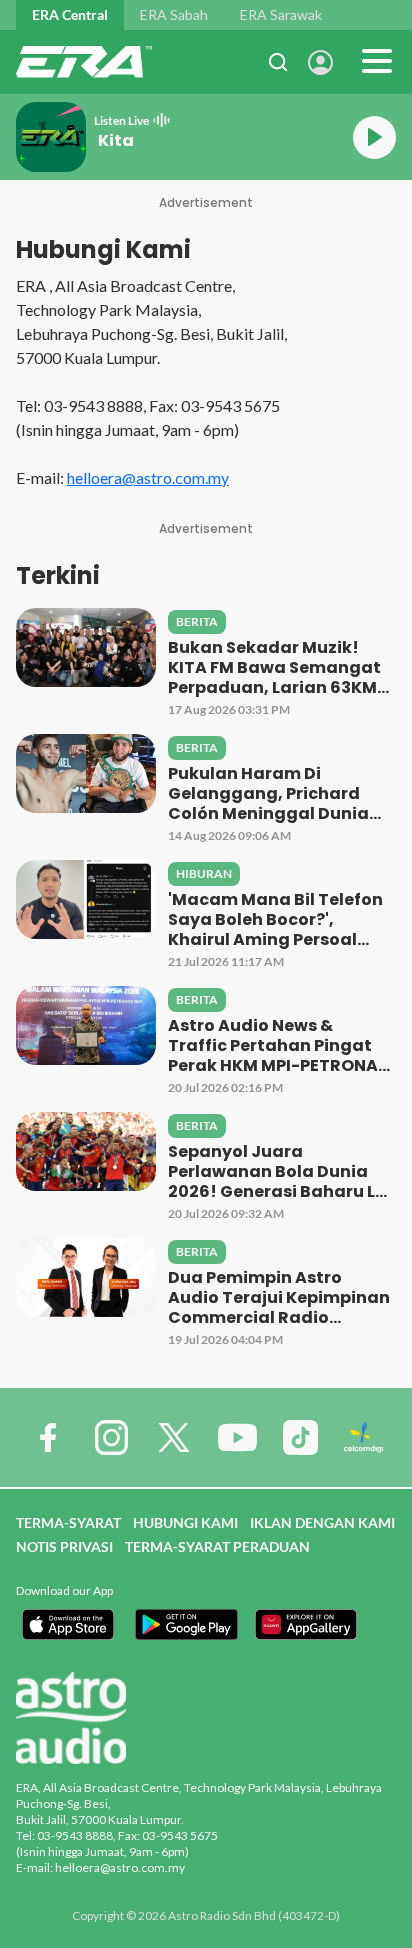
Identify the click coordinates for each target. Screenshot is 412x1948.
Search (278, 62)
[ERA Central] (84, 62)
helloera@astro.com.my (148, 477)
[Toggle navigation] (377, 62)
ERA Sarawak (281, 14)
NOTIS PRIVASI (64, 1546)
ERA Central (70, 14)
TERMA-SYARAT (68, 1522)
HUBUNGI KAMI (185, 1522)
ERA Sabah (174, 14)
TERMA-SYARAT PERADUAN (217, 1546)
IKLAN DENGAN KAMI (322, 1522)
